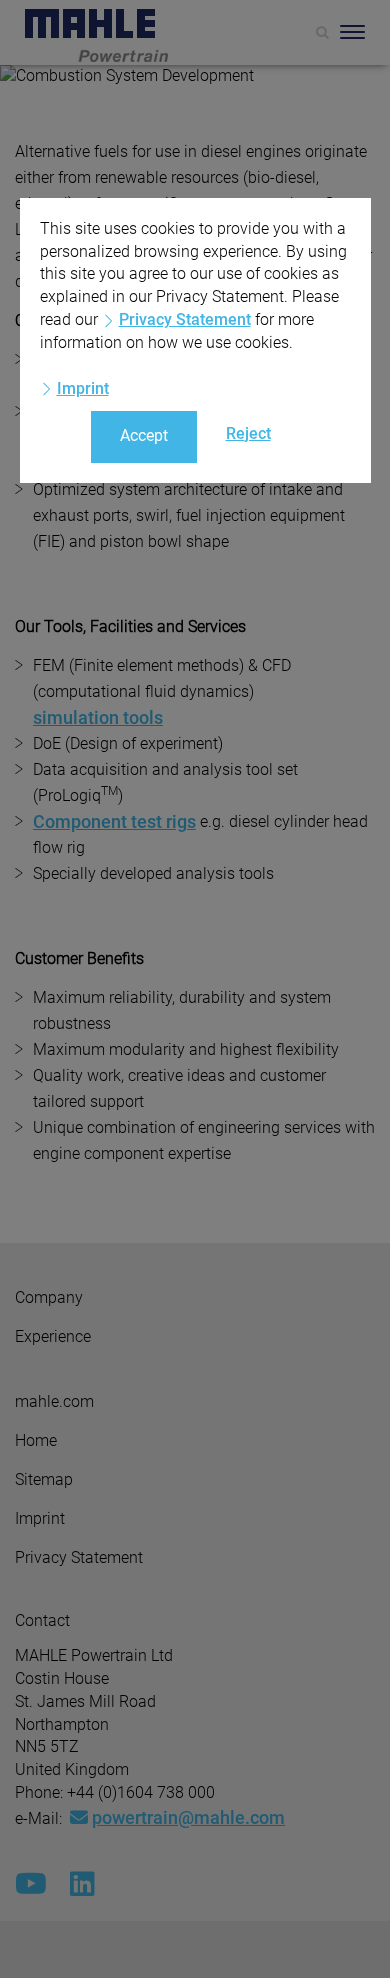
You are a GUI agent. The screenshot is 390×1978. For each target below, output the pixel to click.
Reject (248, 433)
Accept (144, 435)
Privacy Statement (185, 319)
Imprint (83, 388)
